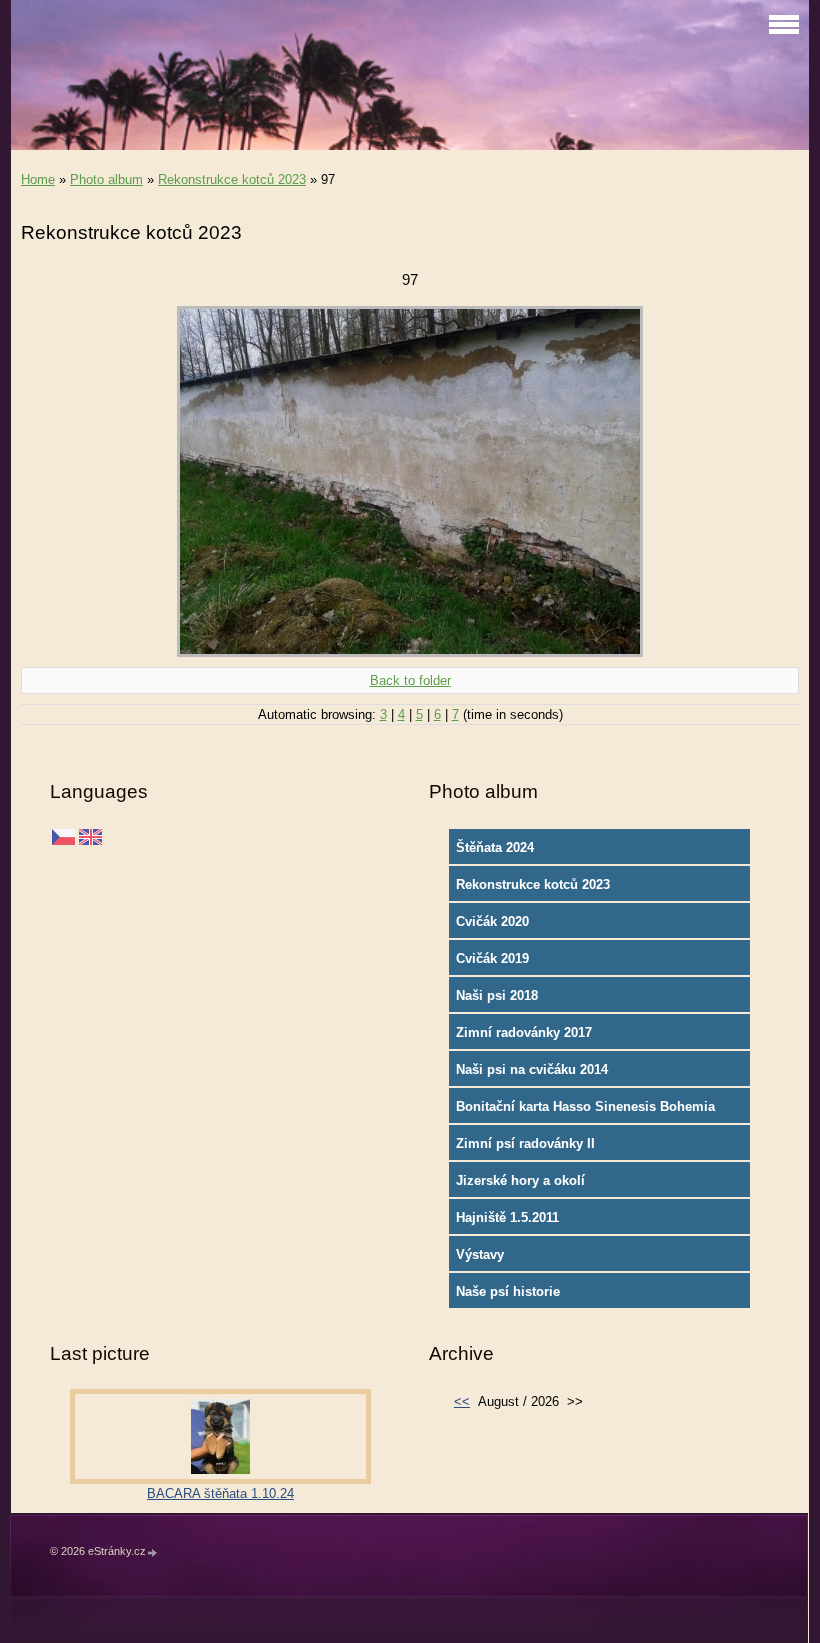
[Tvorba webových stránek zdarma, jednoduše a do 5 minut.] (153, 1552)
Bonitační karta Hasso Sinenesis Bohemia (585, 1106)
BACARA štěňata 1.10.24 (220, 1493)
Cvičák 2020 (492, 921)
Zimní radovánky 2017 (524, 1032)
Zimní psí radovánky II (525, 1143)
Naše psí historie (508, 1291)
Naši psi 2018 (497, 995)
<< (462, 1401)
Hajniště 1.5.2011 (507, 1217)
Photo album (106, 179)
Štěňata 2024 (495, 847)
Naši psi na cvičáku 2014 (532, 1069)
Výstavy (480, 1254)
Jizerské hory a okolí (520, 1180)
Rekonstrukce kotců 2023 (232, 179)
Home (38, 179)
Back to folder (410, 680)
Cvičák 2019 (492, 958)
